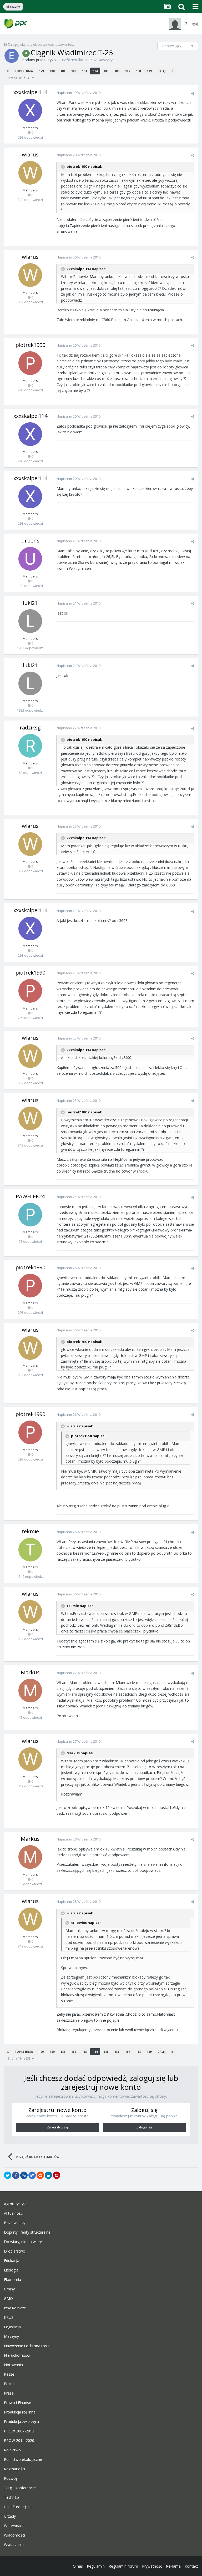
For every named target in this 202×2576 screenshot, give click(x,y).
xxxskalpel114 (30, 92)
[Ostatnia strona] (173, 71)
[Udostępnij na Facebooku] (16, 2175)
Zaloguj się (144, 2127)
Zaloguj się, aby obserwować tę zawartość (41, 44)
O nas (78, 2566)
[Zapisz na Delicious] (32, 2175)
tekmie (30, 1531)
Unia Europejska (18, 2507)
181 (63, 71)
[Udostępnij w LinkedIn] (48, 2175)
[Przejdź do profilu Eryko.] (12, 56)
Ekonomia (12, 2280)
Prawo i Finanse (17, 2403)
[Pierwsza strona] (8, 71)
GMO (8, 2299)
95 (193, 46)
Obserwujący (171, 46)
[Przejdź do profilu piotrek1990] (30, 363)
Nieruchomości (17, 2355)
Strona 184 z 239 (20, 78)
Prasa (9, 2393)
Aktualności (14, 2213)
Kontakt (191, 2566)
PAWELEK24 (30, 1196)
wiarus (30, 154)
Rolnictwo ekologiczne (23, 2460)
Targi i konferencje (20, 2488)
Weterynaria (14, 2526)
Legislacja (12, 2327)
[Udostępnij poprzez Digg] (24, 2175)
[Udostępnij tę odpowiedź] (193, 93)
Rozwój (10, 2478)
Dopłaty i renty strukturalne (27, 2232)
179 (41, 71)
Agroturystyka (16, 2204)
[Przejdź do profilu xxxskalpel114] (30, 110)
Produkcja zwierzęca (21, 2422)
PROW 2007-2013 (19, 2431)
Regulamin (96, 2566)
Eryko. (51, 60)
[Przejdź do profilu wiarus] (30, 173)
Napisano (79, 93)
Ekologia (11, 2270)
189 (149, 71)
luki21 (30, 603)
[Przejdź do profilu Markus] (30, 1691)
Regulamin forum (123, 2566)
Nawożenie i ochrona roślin (27, 2346)
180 (52, 71)
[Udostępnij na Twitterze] (8, 2175)
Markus (30, 1672)
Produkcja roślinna (20, 2412)
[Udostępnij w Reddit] (40, 2175)
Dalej (161, 71)
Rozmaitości (14, 2469)
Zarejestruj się (57, 2127)
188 (138, 71)
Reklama (173, 2566)
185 (106, 71)
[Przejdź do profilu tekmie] (30, 1550)
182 (74, 71)
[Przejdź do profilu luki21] (30, 621)
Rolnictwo (12, 2450)
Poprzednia (24, 71)
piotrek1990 (30, 345)
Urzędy (10, 2516)
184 (95, 71)
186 (117, 71)
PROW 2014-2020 (19, 2441)
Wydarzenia (14, 2545)
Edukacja (12, 2261)
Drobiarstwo (15, 2251)
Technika (12, 2497)
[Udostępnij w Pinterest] (57, 2175)
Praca (9, 2384)
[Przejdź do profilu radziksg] (30, 746)
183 (84, 71)
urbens (30, 541)
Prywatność (152, 2566)
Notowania (13, 2365)
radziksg (30, 727)
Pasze (9, 2374)
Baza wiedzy (15, 2223)
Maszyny (105, 60)
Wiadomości (14, 2535)
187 (128, 71)
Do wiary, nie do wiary (23, 2242)
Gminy (9, 2289)
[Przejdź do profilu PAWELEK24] (30, 1215)
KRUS (9, 2318)
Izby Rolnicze (15, 2308)
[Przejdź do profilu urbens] (30, 559)
